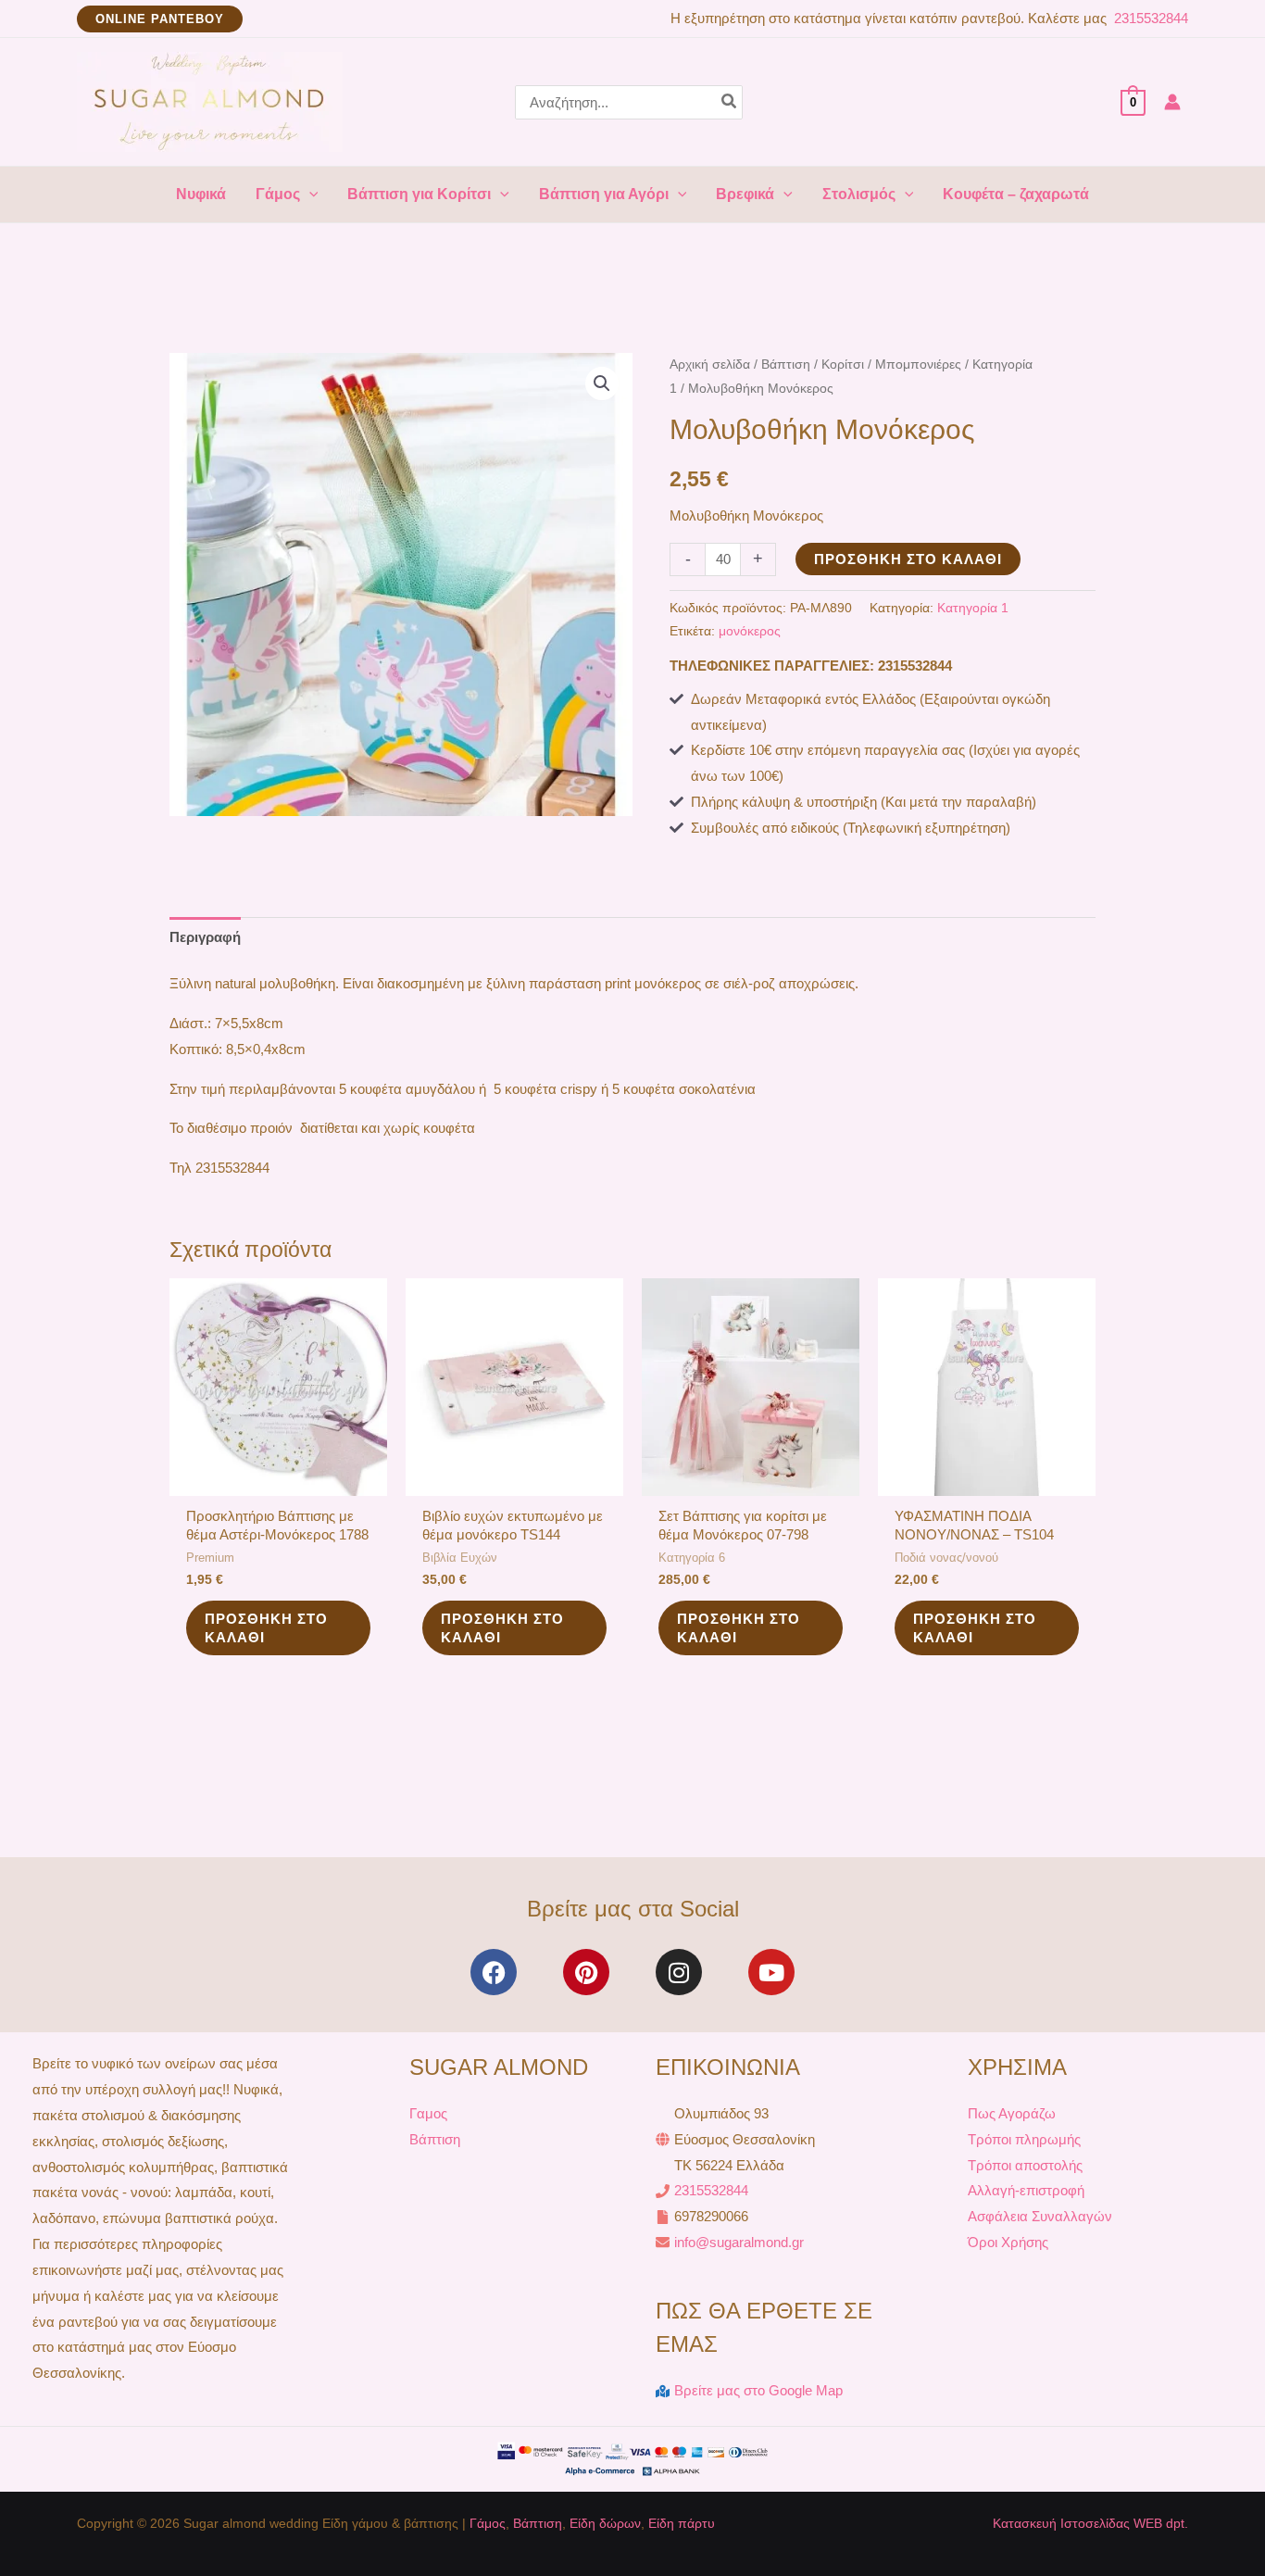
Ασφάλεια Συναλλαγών (1040, 2216)
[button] (160, 19)
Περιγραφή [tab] (205, 937)
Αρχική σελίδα (710, 364)
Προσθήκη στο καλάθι (908, 559)
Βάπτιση (786, 364)
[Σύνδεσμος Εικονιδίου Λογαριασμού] (1172, 102)
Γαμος (428, 2113)
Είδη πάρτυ (682, 2523)
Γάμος (488, 2523)
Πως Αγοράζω (1012, 2113)
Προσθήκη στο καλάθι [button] (266, 1628)
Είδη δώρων (605, 2523)
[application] (309, 195)
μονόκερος (750, 631)
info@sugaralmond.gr (739, 2242)
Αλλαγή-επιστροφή (1026, 2190)
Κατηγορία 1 (973, 608)
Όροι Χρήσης (1008, 2242)
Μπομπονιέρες (918, 364)
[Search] (730, 102)
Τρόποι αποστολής (1025, 2165)
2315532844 (1149, 18)
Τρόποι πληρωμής (1024, 2139)
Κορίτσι (843, 364)
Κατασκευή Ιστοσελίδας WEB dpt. (1090, 2523)
